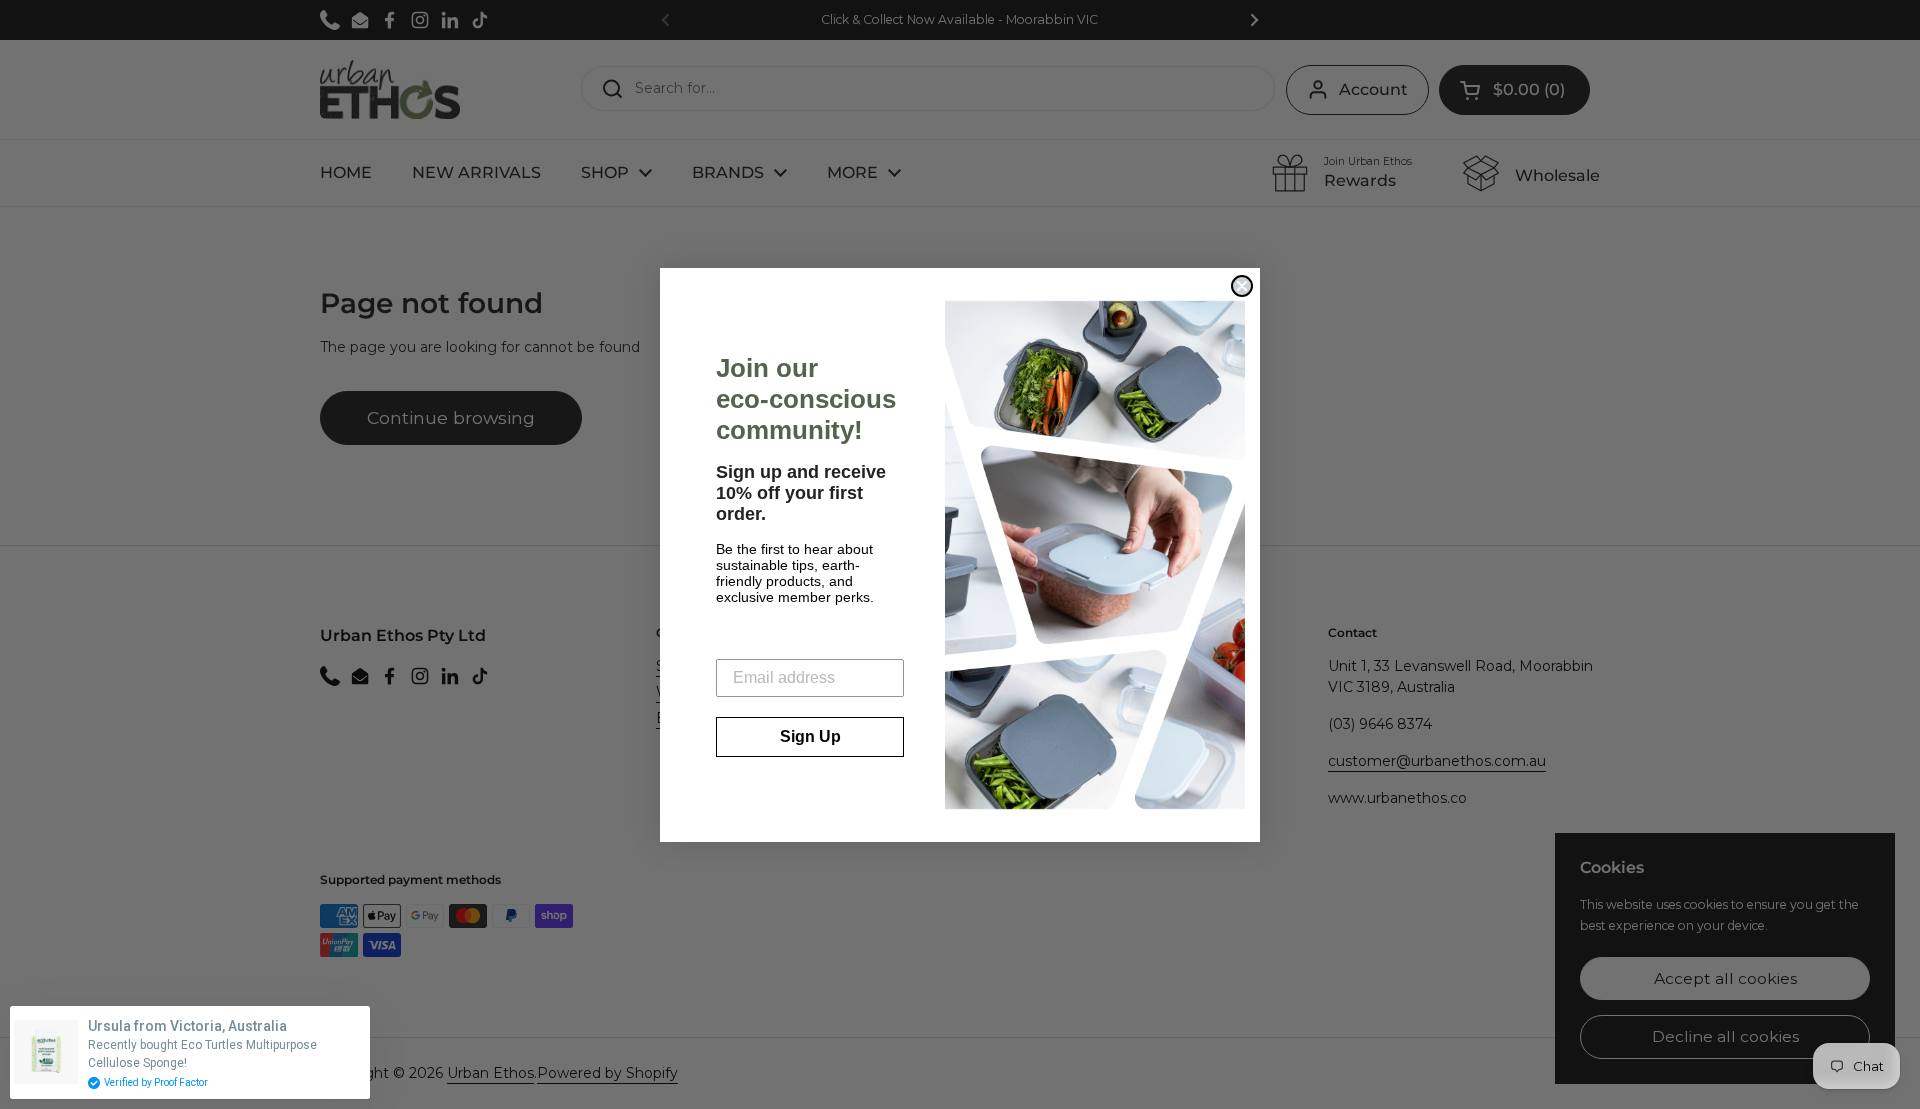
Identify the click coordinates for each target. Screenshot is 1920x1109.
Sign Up (810, 736)
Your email (756, 643)
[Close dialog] (1242, 286)
